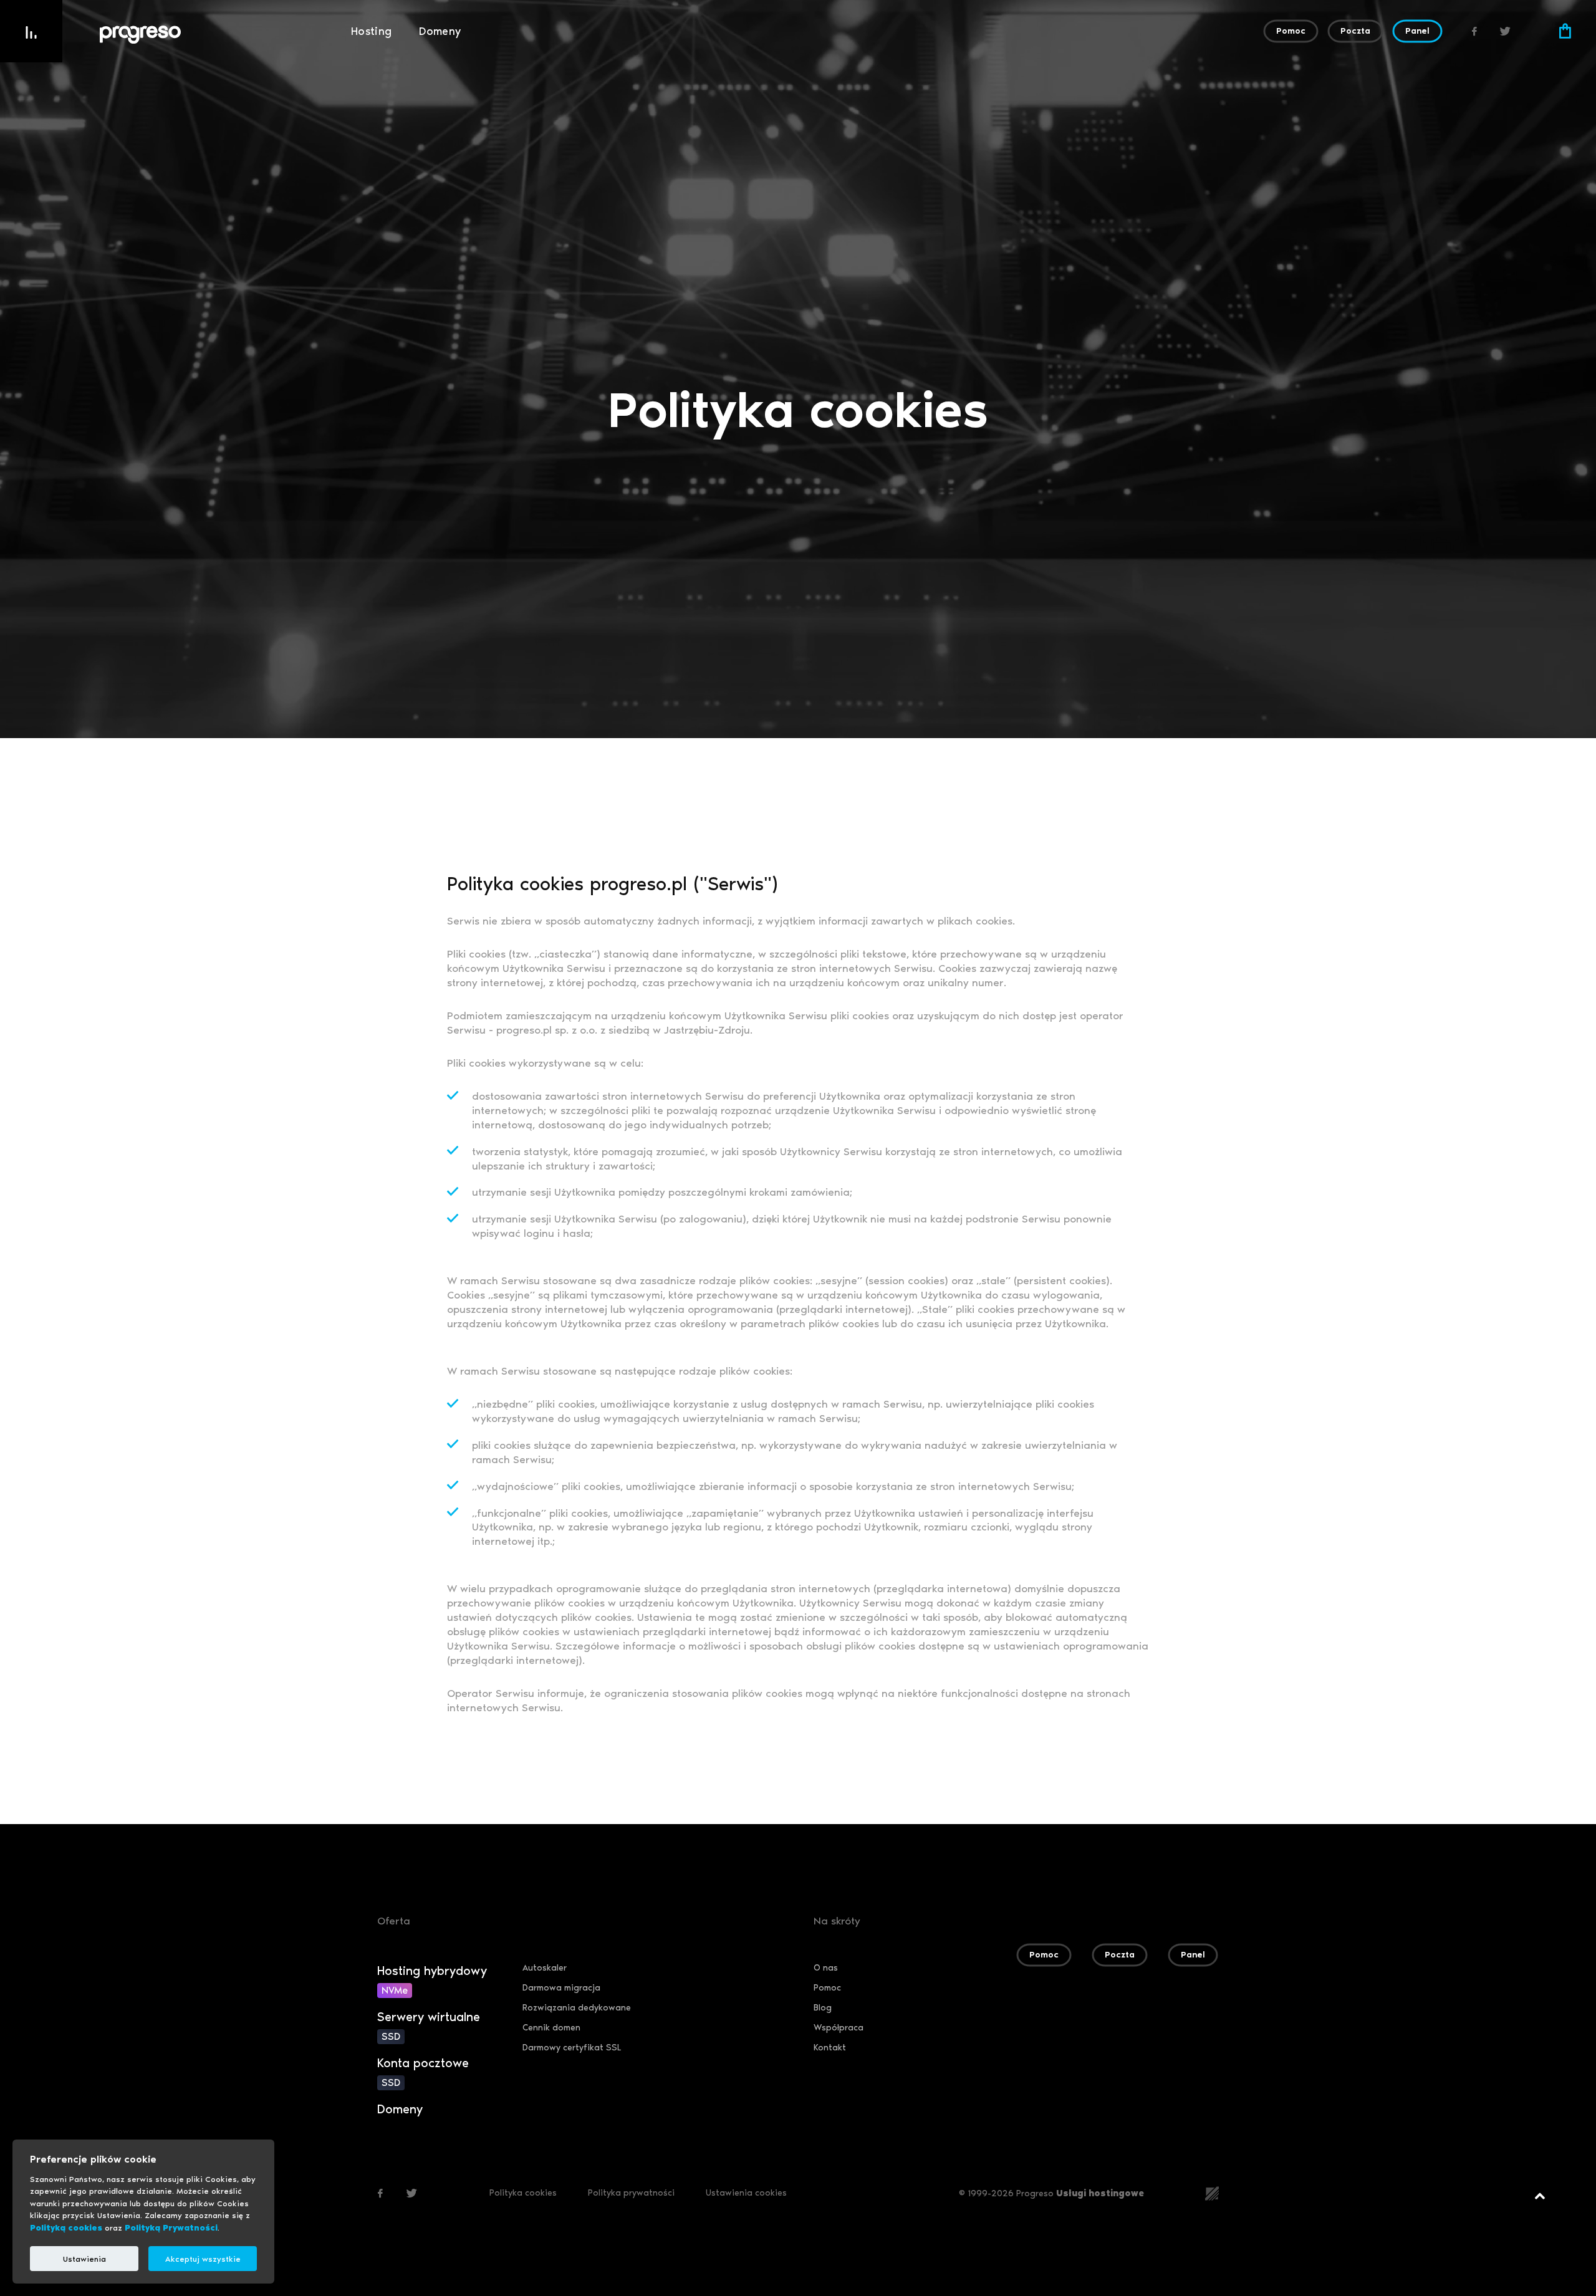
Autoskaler (545, 1968)
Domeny (440, 31)
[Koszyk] (1565, 31)
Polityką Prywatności (171, 2228)
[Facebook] (1474, 31)
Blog (823, 2008)
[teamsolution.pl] (1212, 2192)
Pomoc (827, 1988)
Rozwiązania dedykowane (577, 2008)
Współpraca (839, 2028)
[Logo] (219, 35)
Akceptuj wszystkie (203, 2259)
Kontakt (830, 2048)
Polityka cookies (523, 2193)
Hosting (372, 31)
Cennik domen (551, 2028)
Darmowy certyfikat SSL (572, 2048)
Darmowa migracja (561, 1988)
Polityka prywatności (631, 2193)
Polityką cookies (66, 2228)
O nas (826, 1968)
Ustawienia (84, 2259)
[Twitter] (1506, 31)
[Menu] (31, 31)
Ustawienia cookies (746, 2193)
